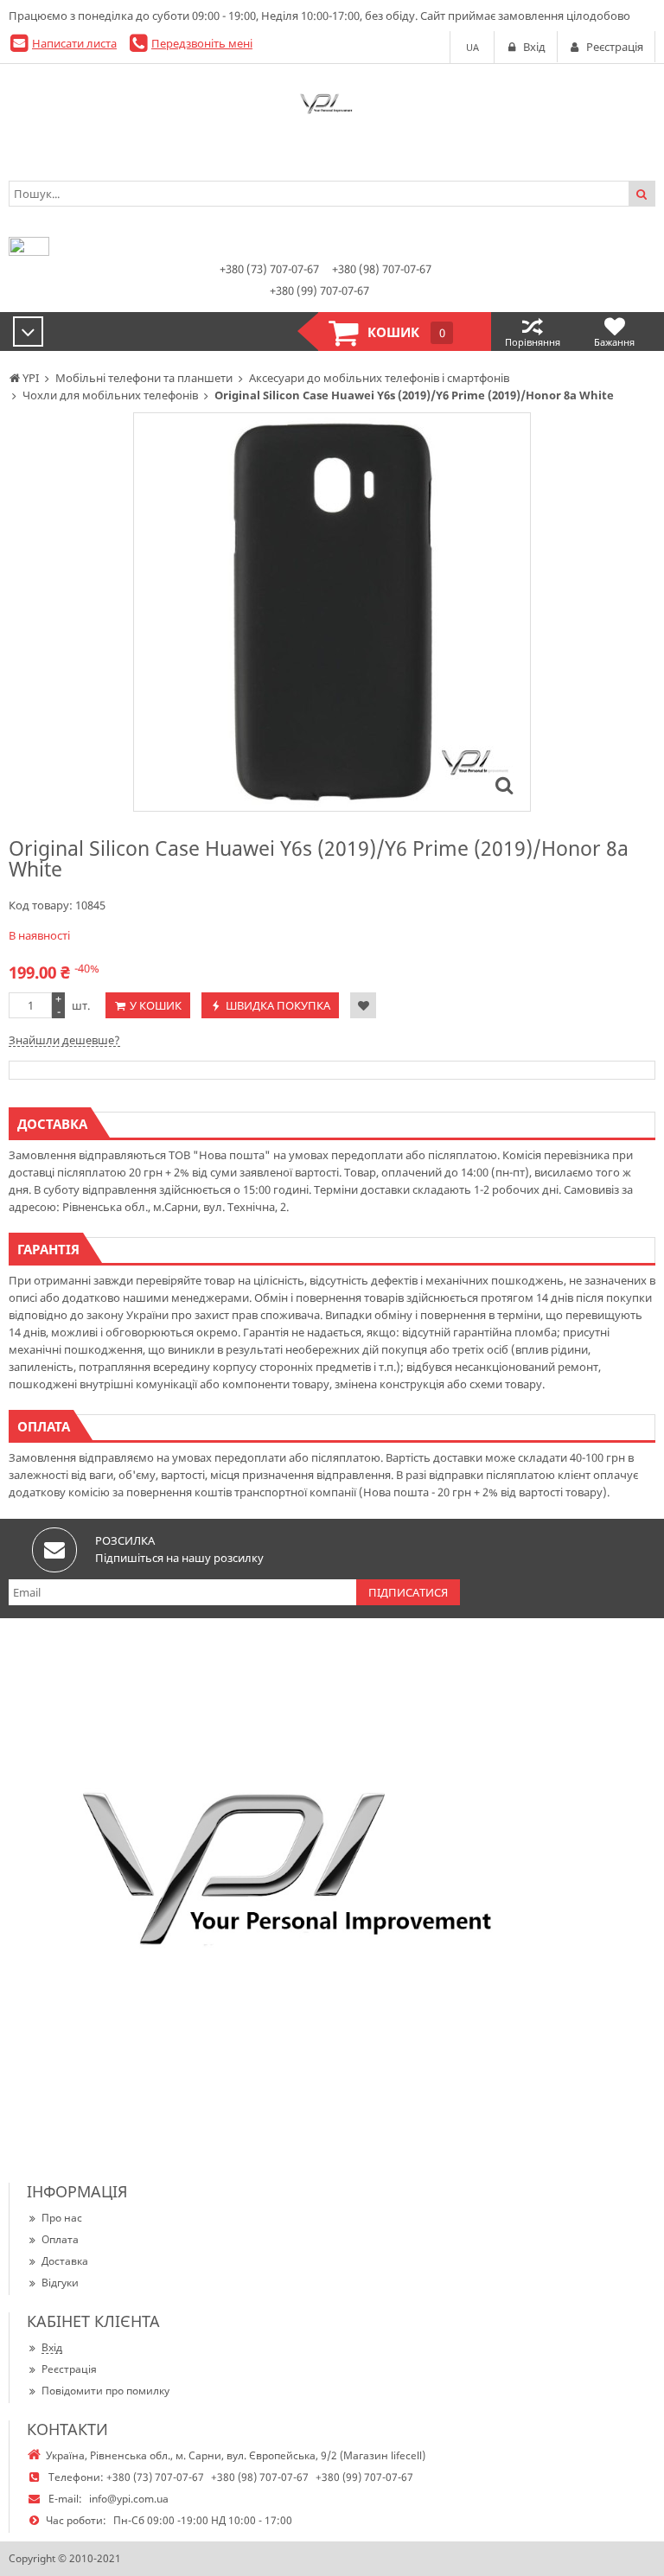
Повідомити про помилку (105, 2391)
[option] (332, 612)
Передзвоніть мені (202, 43)
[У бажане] (363, 1005)
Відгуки (60, 2283)
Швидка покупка (278, 1005)
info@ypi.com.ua (129, 2499)
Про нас (62, 2218)
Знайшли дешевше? (64, 1040)
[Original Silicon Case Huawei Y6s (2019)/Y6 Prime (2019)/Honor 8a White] (504, 785)
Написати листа (74, 43)
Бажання (614, 342)
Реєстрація (69, 2369)
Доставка (65, 2261)
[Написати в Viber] (29, 252)
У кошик (156, 1005)
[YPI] (332, 107)
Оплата (60, 2239)
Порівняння (533, 342)
